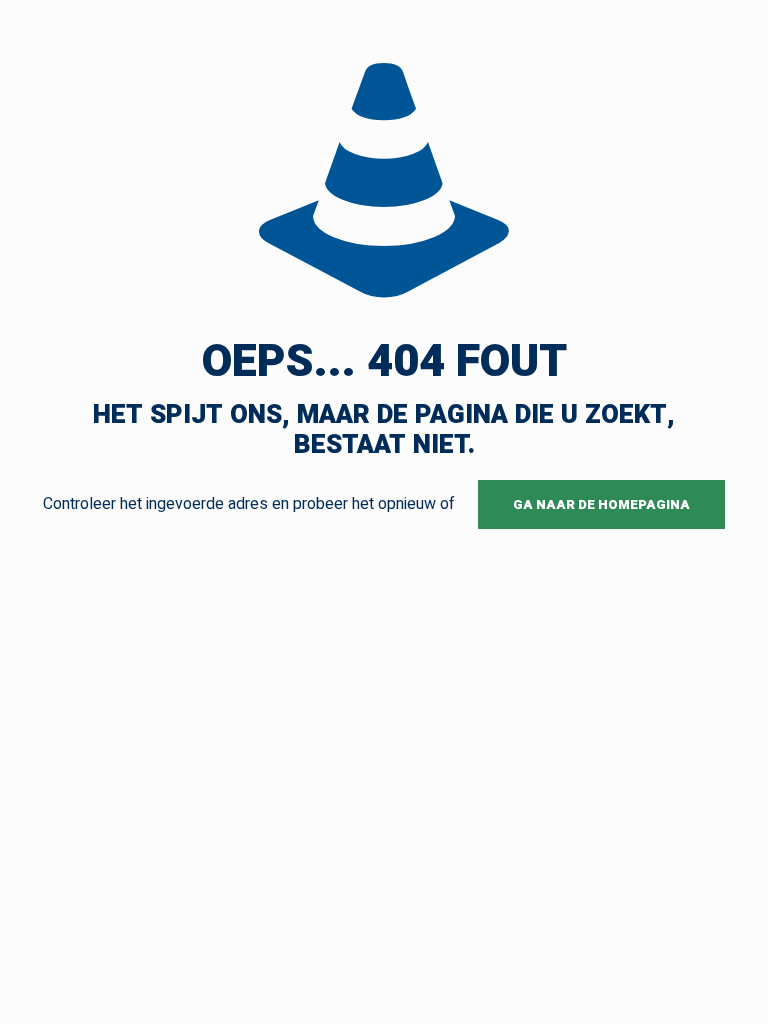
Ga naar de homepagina (601, 504)
